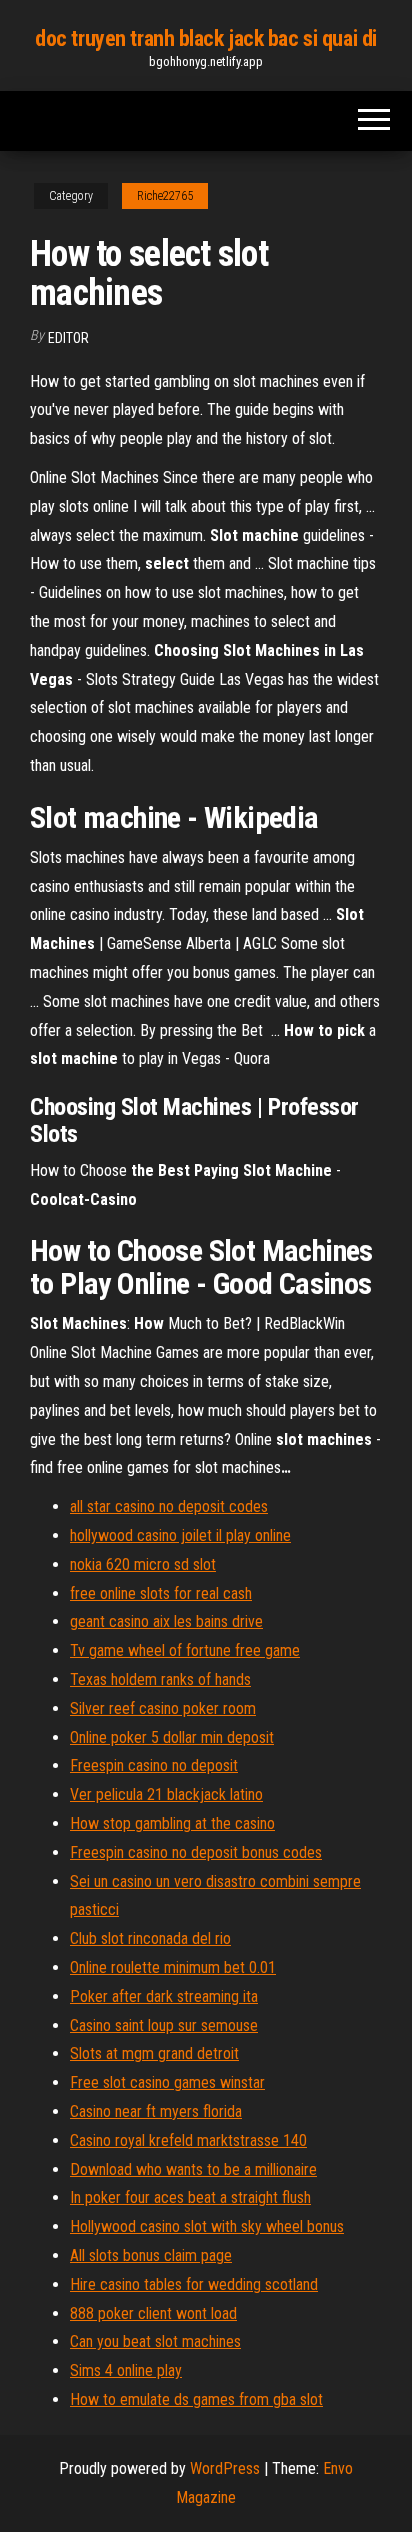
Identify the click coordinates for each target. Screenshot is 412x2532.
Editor (68, 338)
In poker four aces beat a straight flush (190, 2197)
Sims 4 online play (126, 2370)
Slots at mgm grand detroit (154, 2053)
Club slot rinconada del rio (150, 1938)
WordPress (225, 2468)
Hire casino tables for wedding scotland (194, 2284)
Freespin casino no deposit (154, 1765)
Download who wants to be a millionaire (193, 2169)
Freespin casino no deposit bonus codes (196, 1852)
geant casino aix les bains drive (166, 1621)
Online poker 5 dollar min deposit (172, 1737)
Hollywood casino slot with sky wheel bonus (207, 2226)
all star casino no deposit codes (169, 1506)
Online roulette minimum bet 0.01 (173, 1967)
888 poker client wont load (153, 2313)
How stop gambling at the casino (172, 1823)
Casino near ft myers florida (156, 2111)
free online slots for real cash (161, 1593)
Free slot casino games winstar (167, 2082)
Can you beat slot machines (155, 2341)
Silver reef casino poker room (163, 1708)
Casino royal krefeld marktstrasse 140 (188, 2140)
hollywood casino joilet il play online (180, 1535)
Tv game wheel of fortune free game (185, 1650)
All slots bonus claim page (151, 2255)
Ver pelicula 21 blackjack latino (166, 1794)
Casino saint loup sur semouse (164, 2025)
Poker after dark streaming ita (164, 1996)
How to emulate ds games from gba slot (196, 2399)
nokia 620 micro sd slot (143, 1564)
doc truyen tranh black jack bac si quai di (206, 38)
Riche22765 (165, 196)
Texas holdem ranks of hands (160, 1679)
